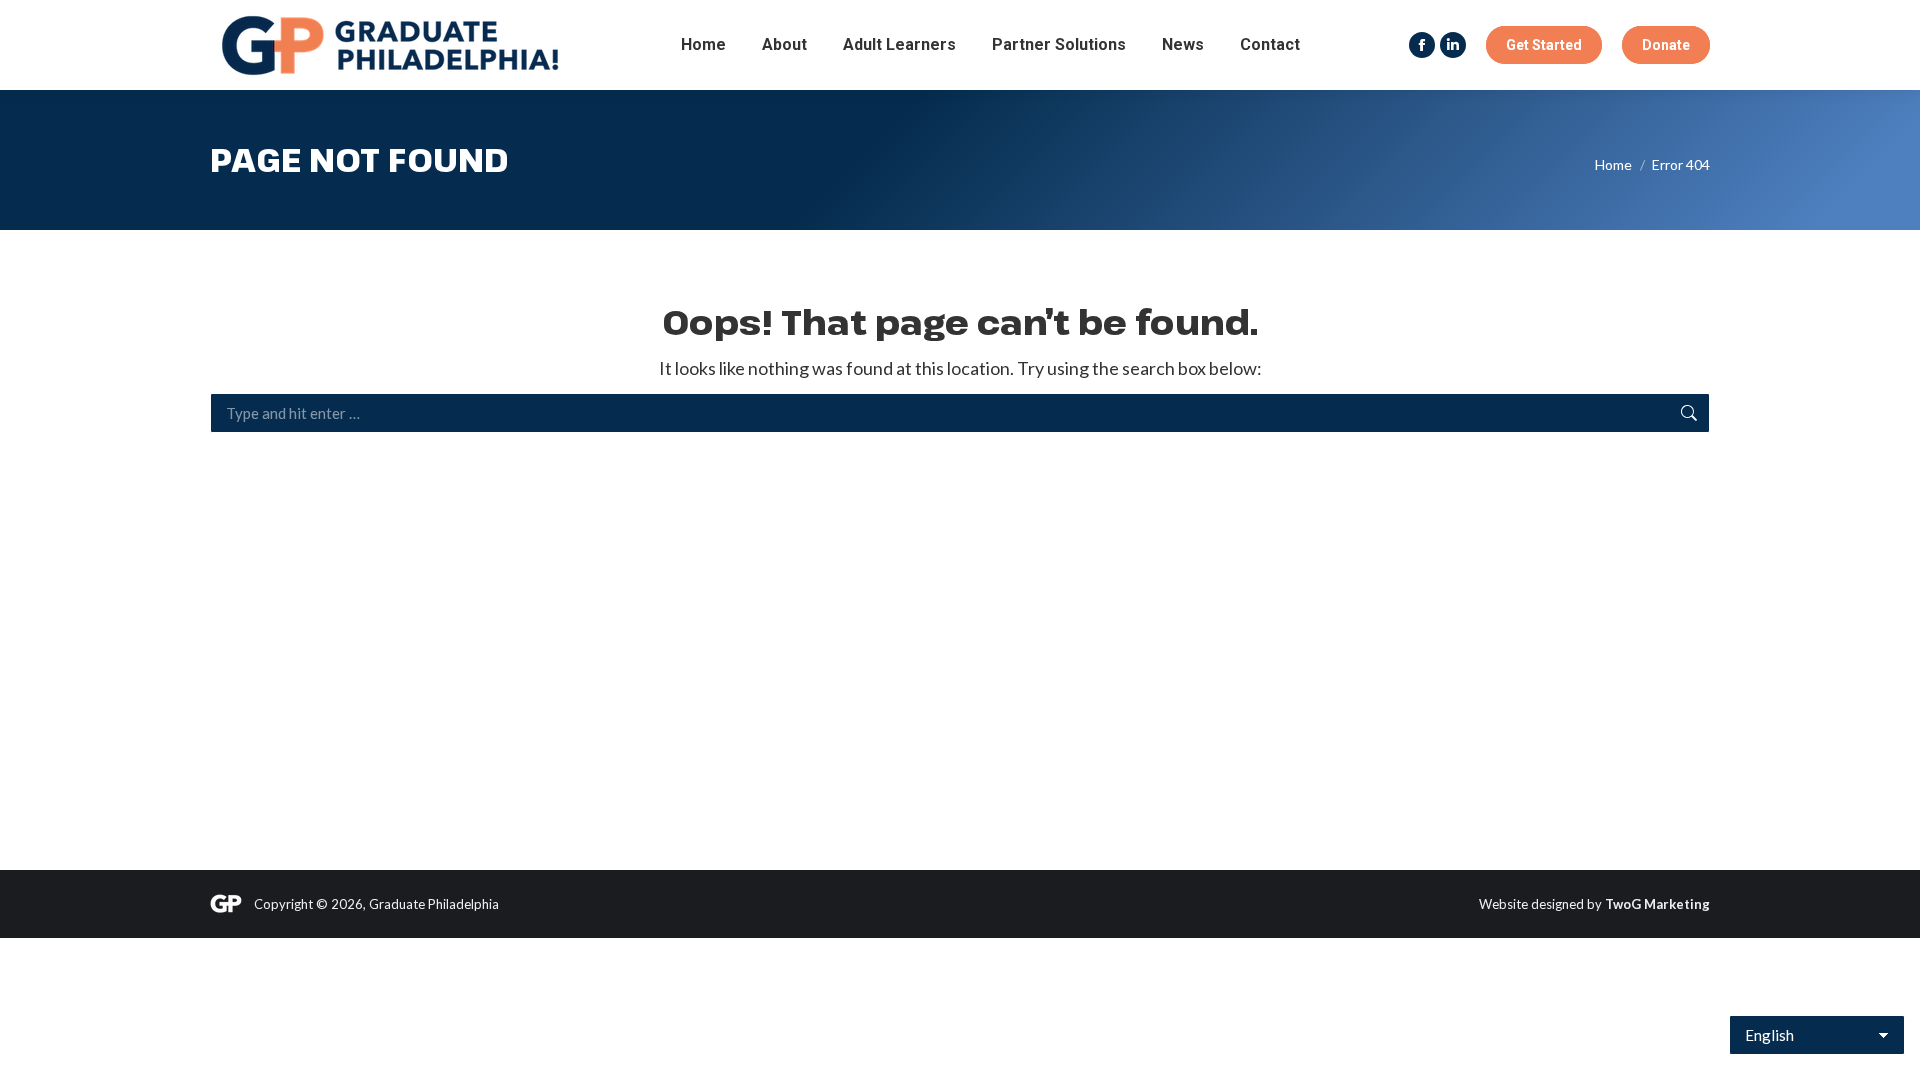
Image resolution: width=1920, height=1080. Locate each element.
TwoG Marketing (1657, 904)
